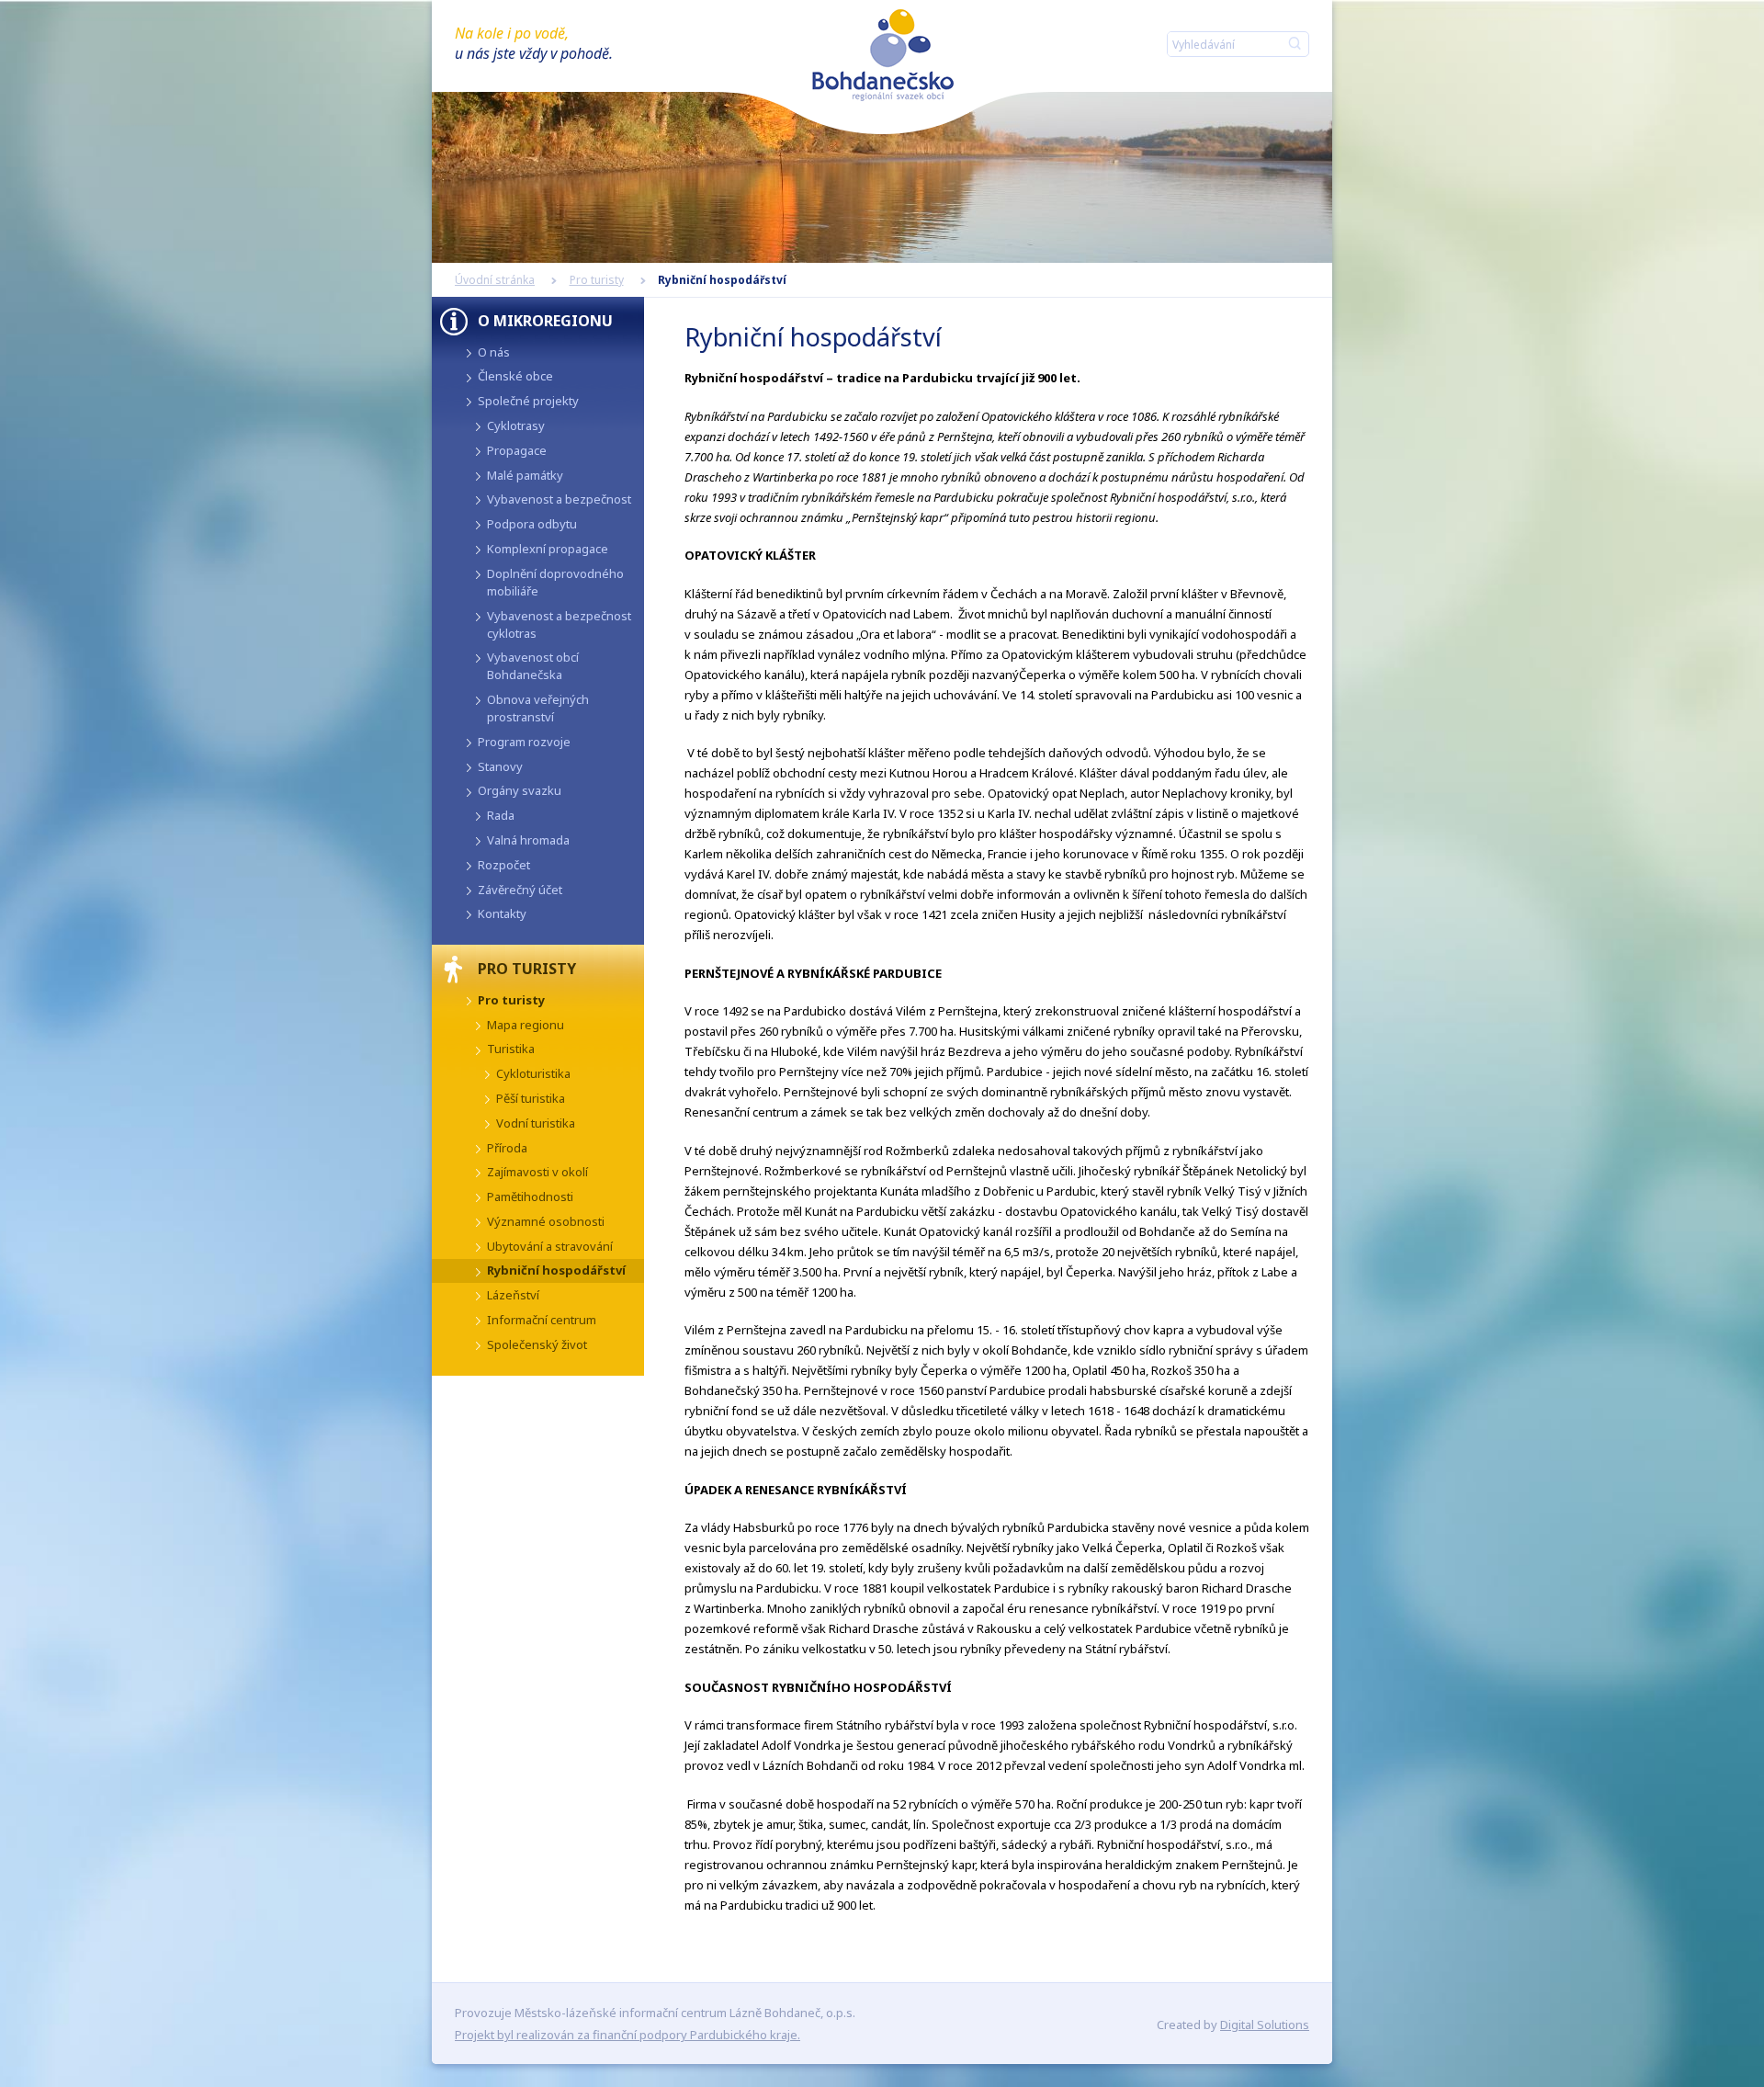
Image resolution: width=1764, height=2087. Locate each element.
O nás (494, 352)
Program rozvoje (524, 742)
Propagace (517, 450)
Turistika (511, 1049)
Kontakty (502, 913)
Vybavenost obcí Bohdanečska (533, 666)
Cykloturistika (533, 1073)
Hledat (1291, 44)
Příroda (507, 1148)
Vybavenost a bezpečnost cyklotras (559, 624)
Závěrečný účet (520, 890)
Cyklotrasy (516, 425)
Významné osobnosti (546, 1221)
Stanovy (500, 766)
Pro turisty (597, 280)
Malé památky (525, 475)
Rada (501, 815)
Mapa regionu (526, 1025)
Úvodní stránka (495, 280)
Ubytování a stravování (550, 1246)
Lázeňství (513, 1295)
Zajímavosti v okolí (537, 1172)
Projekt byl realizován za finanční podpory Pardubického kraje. (628, 2035)
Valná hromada (528, 840)
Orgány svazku (520, 790)
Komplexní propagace (548, 549)
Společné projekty (528, 401)
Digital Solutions (1265, 2025)
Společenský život (537, 1344)
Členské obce (515, 376)
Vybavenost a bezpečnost (559, 499)
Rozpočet (504, 865)
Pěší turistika (531, 1098)
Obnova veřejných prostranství (538, 708)
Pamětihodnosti (530, 1197)
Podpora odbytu (532, 524)
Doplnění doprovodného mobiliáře (555, 582)
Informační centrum (542, 1320)
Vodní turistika (536, 1123)
